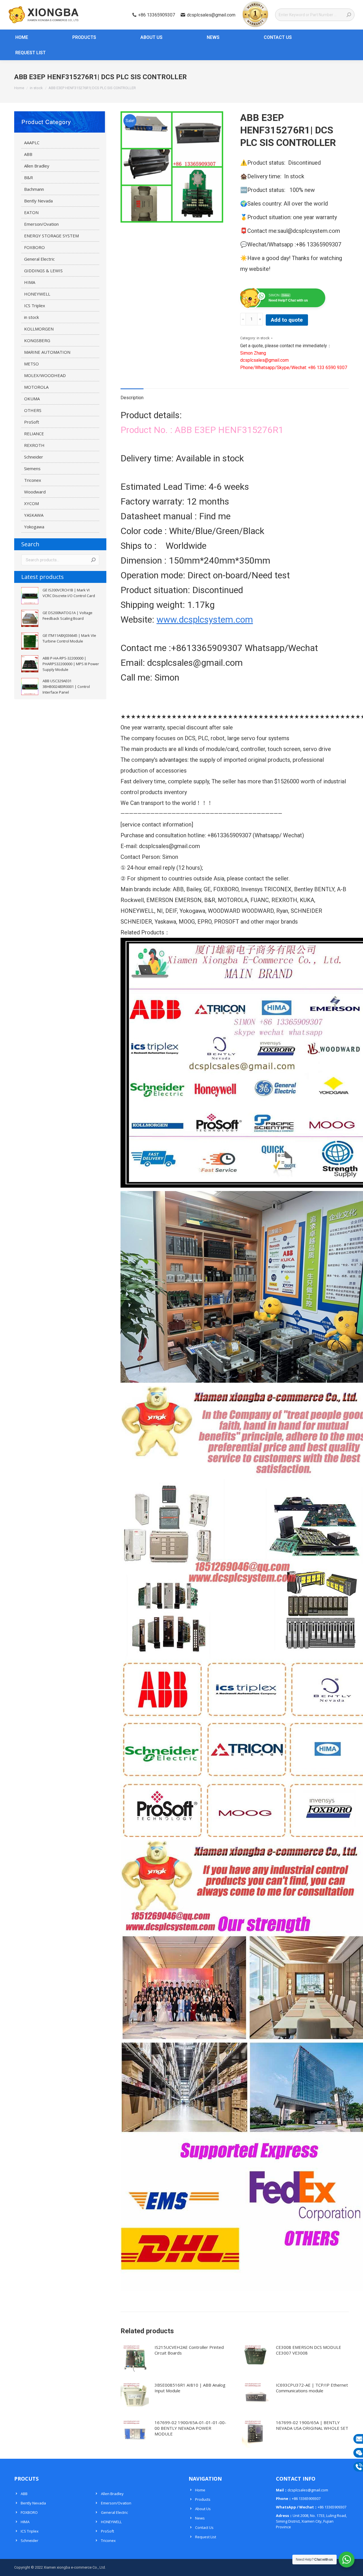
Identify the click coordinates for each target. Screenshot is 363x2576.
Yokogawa (34, 527)
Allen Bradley (37, 166)
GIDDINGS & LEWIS (43, 271)
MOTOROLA (36, 387)
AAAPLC (32, 143)
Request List (206, 2537)
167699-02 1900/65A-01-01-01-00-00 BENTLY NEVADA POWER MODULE (190, 2428)
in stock (263, 338)
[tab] (132, 395)
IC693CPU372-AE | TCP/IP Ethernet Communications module (312, 2388)
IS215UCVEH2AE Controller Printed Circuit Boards (189, 2350)
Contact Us (204, 2527)
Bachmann (34, 189)
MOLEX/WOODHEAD (45, 375)
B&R (29, 177)
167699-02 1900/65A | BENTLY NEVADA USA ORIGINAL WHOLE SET (312, 2425)
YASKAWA (34, 515)
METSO (31, 364)
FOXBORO (34, 247)
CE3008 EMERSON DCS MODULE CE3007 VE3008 (309, 2350)
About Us (203, 2509)
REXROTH (34, 445)
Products (203, 2499)
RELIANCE (34, 434)
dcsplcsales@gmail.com (211, 15)
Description (132, 398)
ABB (28, 154)
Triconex (33, 480)
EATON (31, 212)
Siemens (32, 468)
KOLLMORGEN (39, 329)
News (200, 2518)
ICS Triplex (35, 305)
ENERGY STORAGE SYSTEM (51, 236)
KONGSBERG (37, 340)
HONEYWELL (37, 294)
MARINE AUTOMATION (47, 352)
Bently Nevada (38, 201)
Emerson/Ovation (41, 224)
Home (200, 2490)
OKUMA (32, 399)
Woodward (35, 492)
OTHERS (33, 410)
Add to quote (287, 320)
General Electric (39, 259)
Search (93, 560)
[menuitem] (19, 37)
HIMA (30, 282)
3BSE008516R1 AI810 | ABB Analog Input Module (190, 2388)
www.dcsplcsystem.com (205, 620)
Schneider (34, 457)
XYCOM (31, 503)
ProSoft (32, 422)
